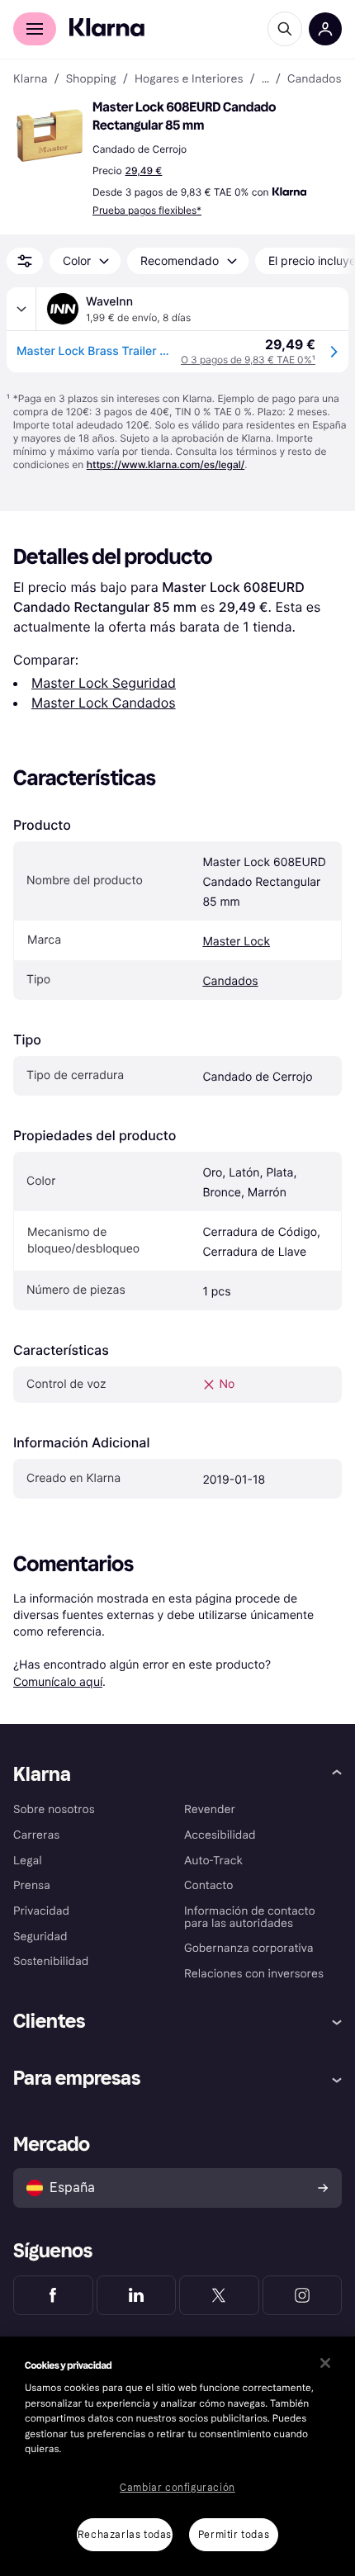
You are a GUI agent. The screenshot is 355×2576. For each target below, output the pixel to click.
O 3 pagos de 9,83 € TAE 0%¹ (248, 360)
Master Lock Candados (104, 703)
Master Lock (236, 942)
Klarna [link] (30, 79)
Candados (230, 981)
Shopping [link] (91, 79)
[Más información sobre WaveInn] (21, 309)
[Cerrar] (325, 2363)
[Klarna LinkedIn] (137, 2295)
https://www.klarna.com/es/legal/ (166, 464)
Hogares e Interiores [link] (189, 79)
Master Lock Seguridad (104, 683)
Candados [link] (315, 79)
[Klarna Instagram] (303, 2295)
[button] (50, 135)
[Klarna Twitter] (219, 2295)
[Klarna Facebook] (53, 2295)
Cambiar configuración (177, 2488)
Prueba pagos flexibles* (147, 210)
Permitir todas (234, 2535)
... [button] (265, 79)
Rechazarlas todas (125, 2535)
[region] (177, 2456)
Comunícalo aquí (58, 1681)
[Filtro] (25, 261)
